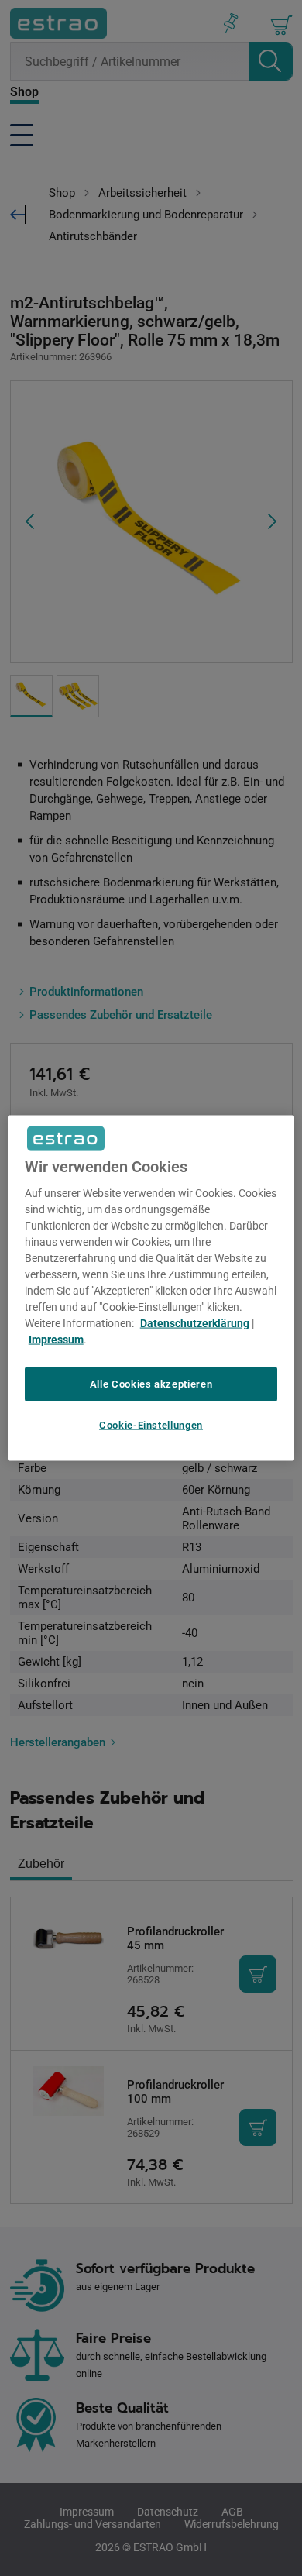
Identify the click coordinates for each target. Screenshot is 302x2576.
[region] (151, 1288)
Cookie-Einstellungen (151, 1425)
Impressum (56, 1339)
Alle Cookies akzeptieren (151, 1383)
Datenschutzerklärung (195, 1322)
